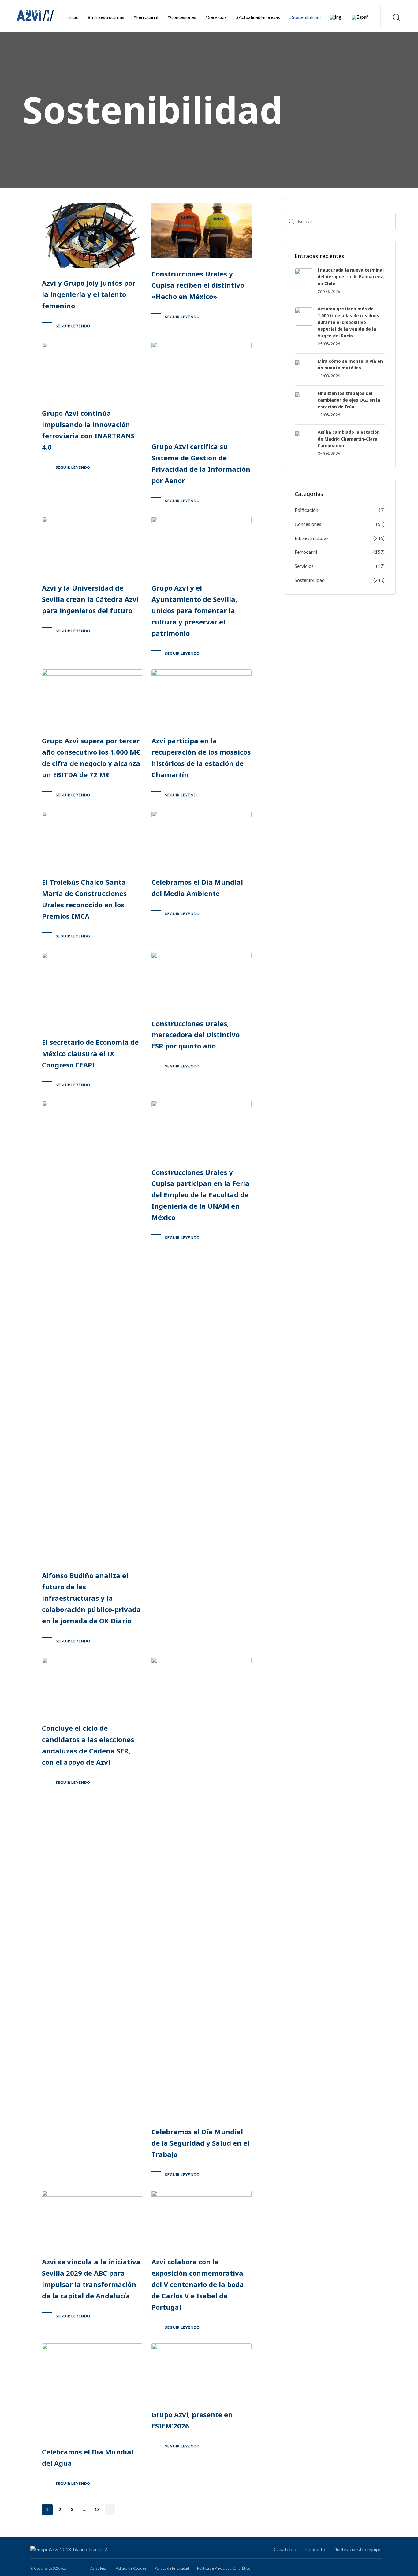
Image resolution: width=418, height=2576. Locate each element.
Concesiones (308, 524)
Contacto (315, 2549)
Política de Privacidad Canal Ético (224, 2568)
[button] (394, 17)
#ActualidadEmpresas (258, 17)
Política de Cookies (131, 2568)
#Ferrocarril (146, 17)
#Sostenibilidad (305, 17)
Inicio (73, 17)
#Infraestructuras (106, 17)
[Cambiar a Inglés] (336, 17)
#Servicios (216, 17)
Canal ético (286, 2549)
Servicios (304, 566)
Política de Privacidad (172, 2568)
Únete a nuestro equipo (357, 2549)
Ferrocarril (306, 552)
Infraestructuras (312, 538)
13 (97, 2509)
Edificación (306, 510)
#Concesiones (182, 17)
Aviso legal (99, 2568)
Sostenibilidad (310, 580)
